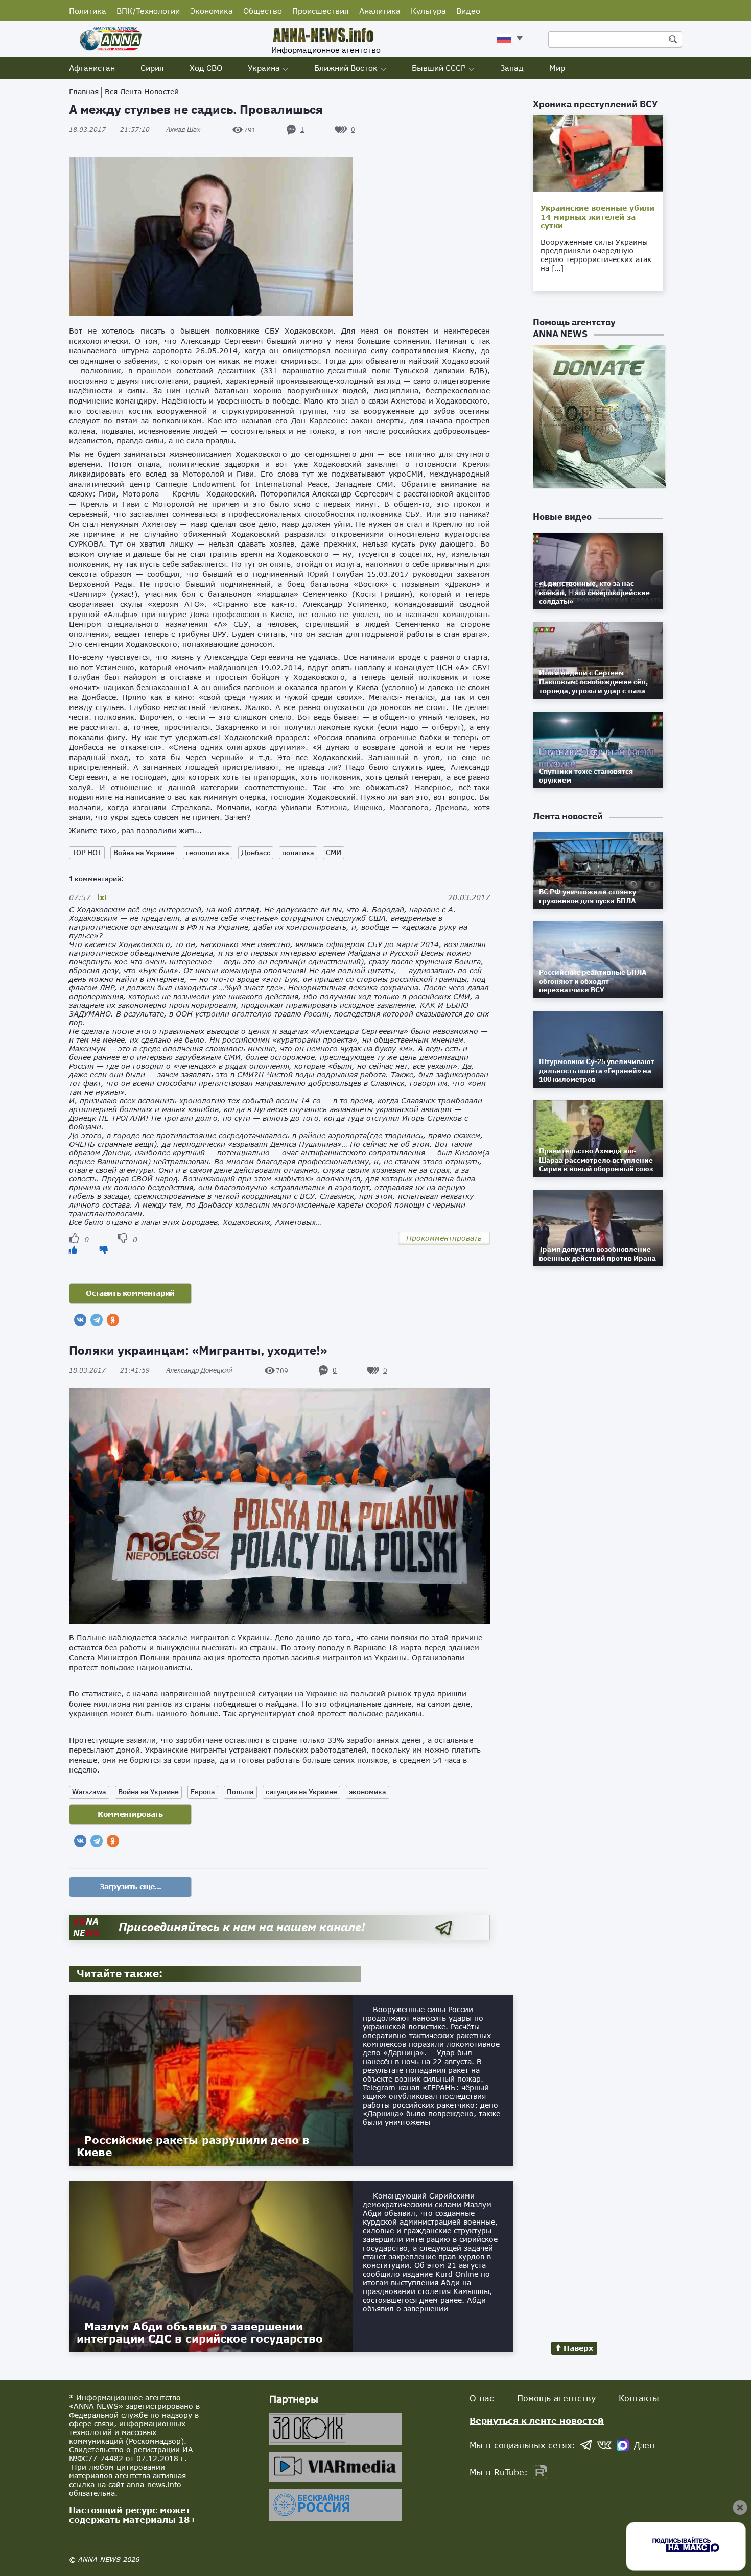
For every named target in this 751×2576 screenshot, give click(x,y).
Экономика (212, 11)
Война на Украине (144, 853)
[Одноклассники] (113, 1320)
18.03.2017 (109, 129)
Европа (203, 1792)
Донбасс (256, 853)
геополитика (208, 853)
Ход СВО (206, 68)
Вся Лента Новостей (142, 92)
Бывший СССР (439, 68)
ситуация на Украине (301, 1792)
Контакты (639, 2398)
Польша (240, 1792)
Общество (263, 11)
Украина (264, 68)
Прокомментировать (444, 1238)
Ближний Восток (346, 68)
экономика (368, 1792)
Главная (84, 92)
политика (298, 853)
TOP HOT (87, 853)
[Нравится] (73, 1250)
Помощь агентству (556, 2398)
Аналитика (380, 11)
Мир (557, 68)
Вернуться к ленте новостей (537, 2420)
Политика (88, 11)
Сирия (152, 68)
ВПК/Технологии (148, 11)
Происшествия (321, 11)
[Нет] (104, 1250)
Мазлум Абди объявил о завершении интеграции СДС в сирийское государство (200, 2332)
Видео (468, 11)
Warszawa (89, 1792)
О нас (482, 2398)
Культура (428, 11)
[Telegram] (97, 1320)
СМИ (334, 853)
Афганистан (92, 68)
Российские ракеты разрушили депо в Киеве (193, 2146)
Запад (512, 68)
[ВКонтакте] (80, 1320)
